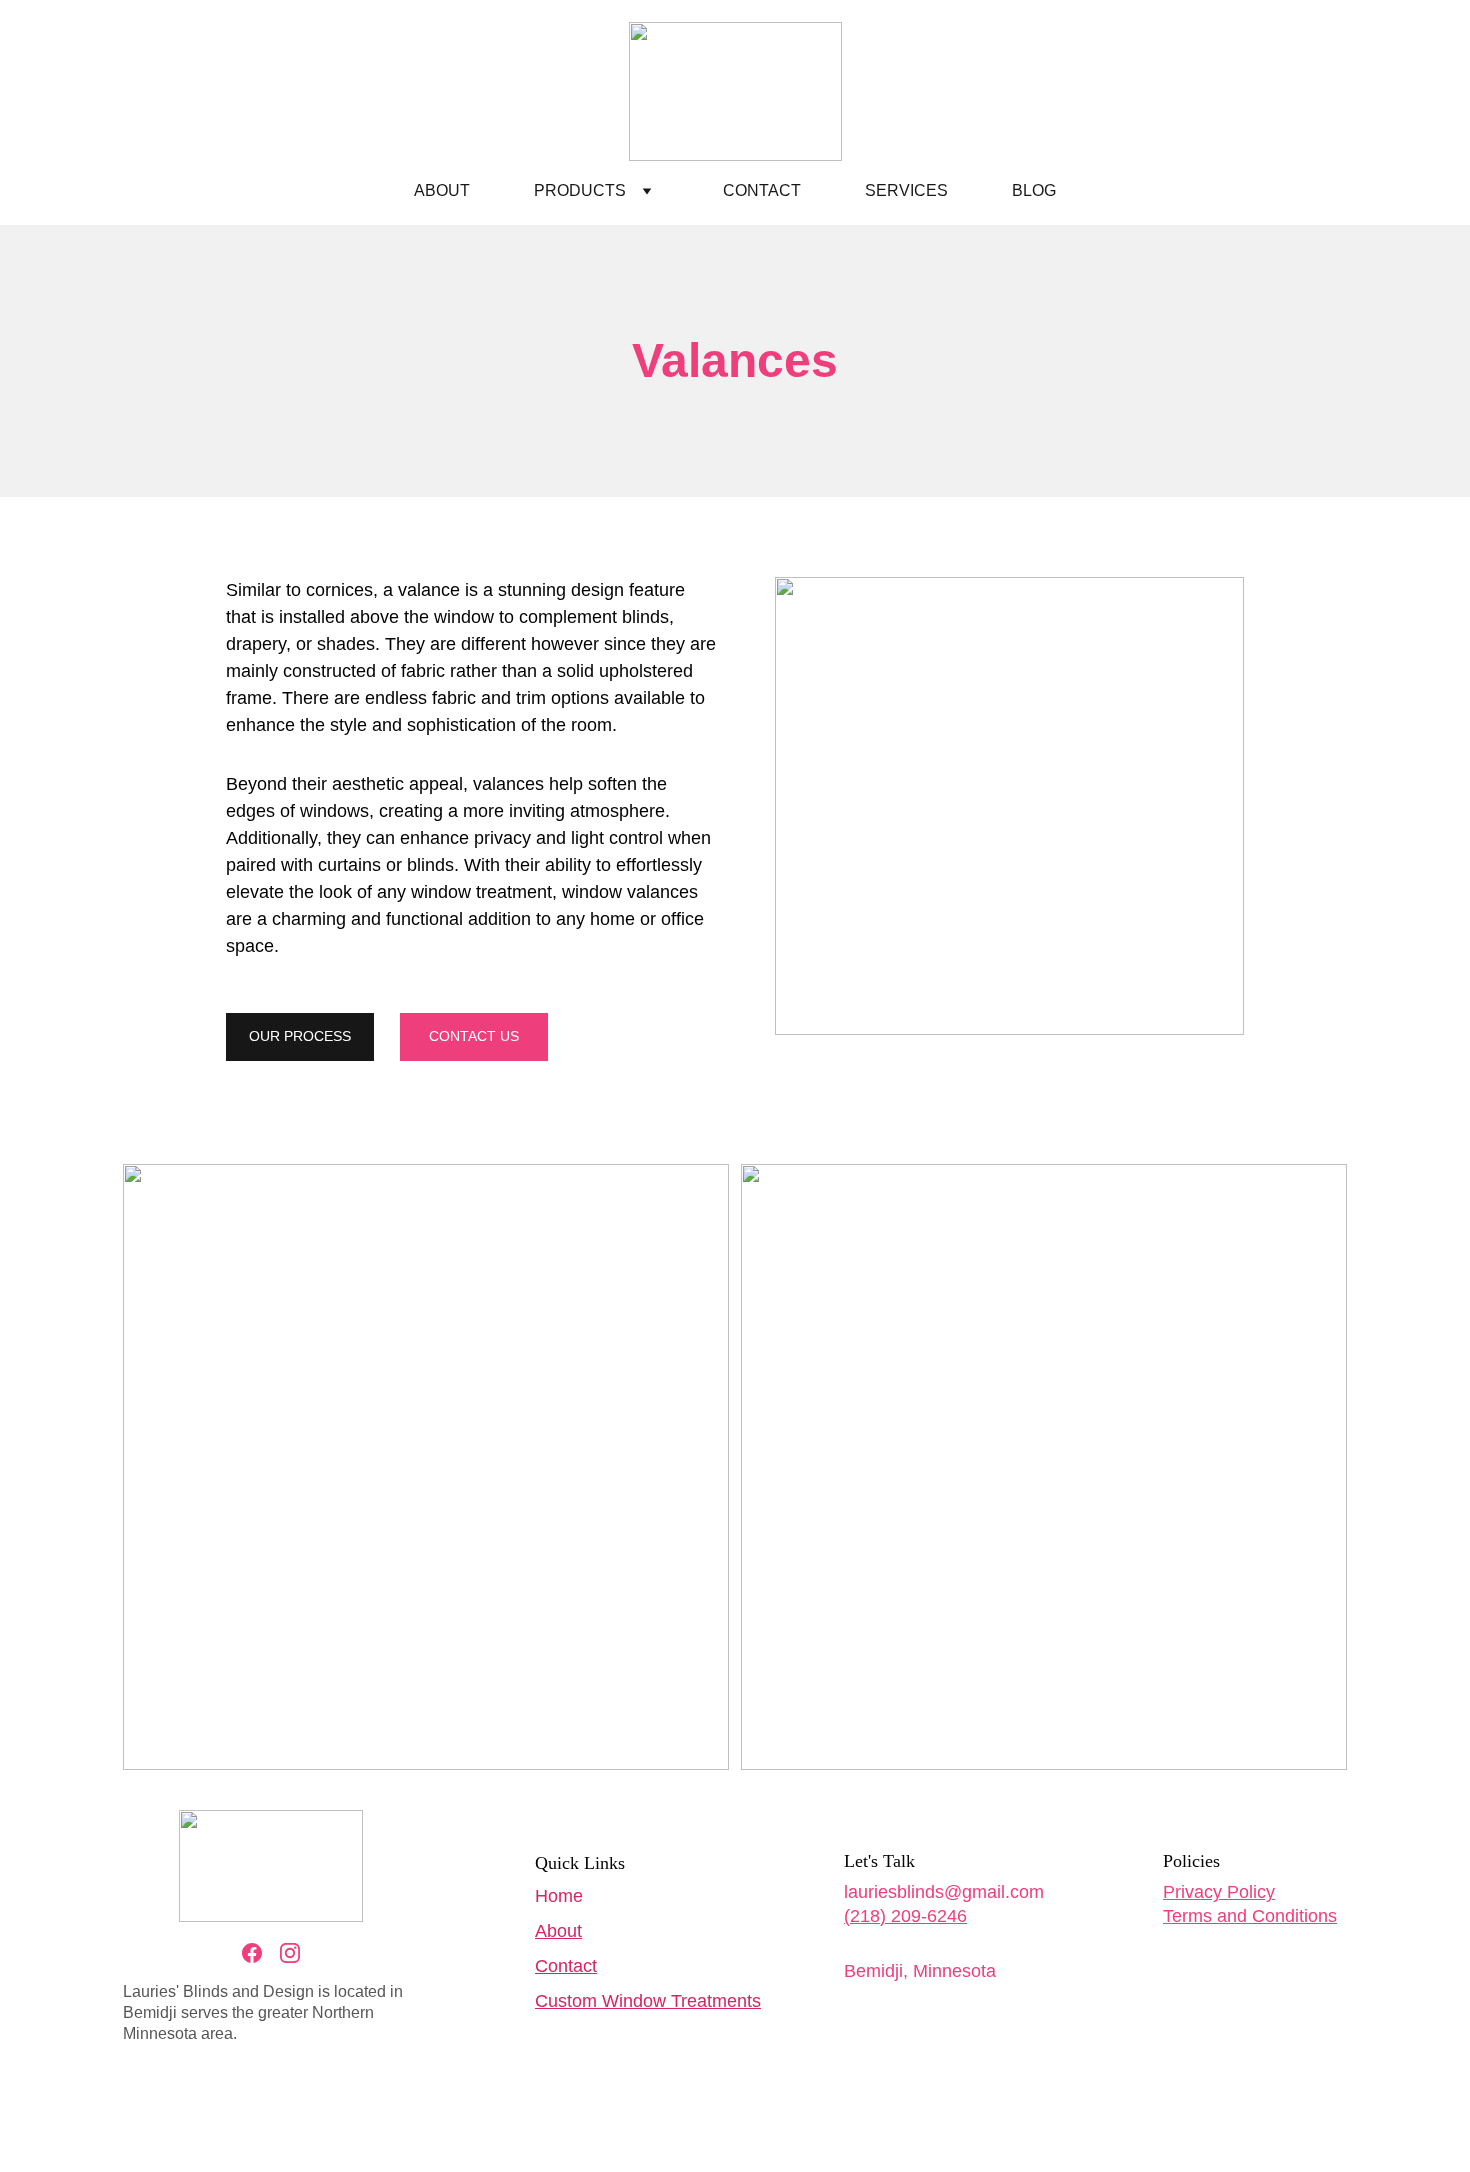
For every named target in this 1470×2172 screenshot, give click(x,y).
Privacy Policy (1219, 1892)
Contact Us (474, 1036)
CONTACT (762, 190)
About (558, 1931)
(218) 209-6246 (905, 1916)
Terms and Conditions (1250, 1916)
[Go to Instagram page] (290, 1953)
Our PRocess (300, 1036)
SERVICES (906, 190)
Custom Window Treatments (648, 2001)
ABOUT (442, 190)
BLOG (1034, 190)
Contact (566, 1966)
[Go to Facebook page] (252, 1953)
